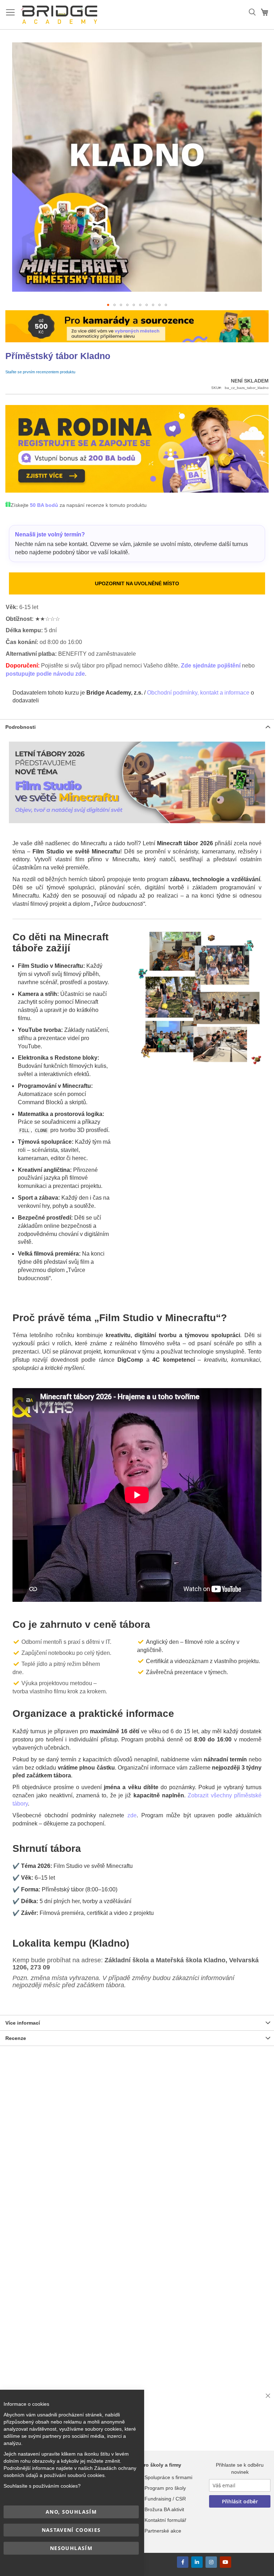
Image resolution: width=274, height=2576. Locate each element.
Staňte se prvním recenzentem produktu (40, 372)
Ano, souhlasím (71, 2512)
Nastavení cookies (71, 2530)
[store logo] (60, 15)
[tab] (137, 727)
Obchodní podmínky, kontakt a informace (198, 693)
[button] (108, 305)
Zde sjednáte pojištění (211, 666)
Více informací (23, 2023)
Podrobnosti (21, 727)
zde (132, 1815)
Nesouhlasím (71, 2548)
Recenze (16, 2038)
